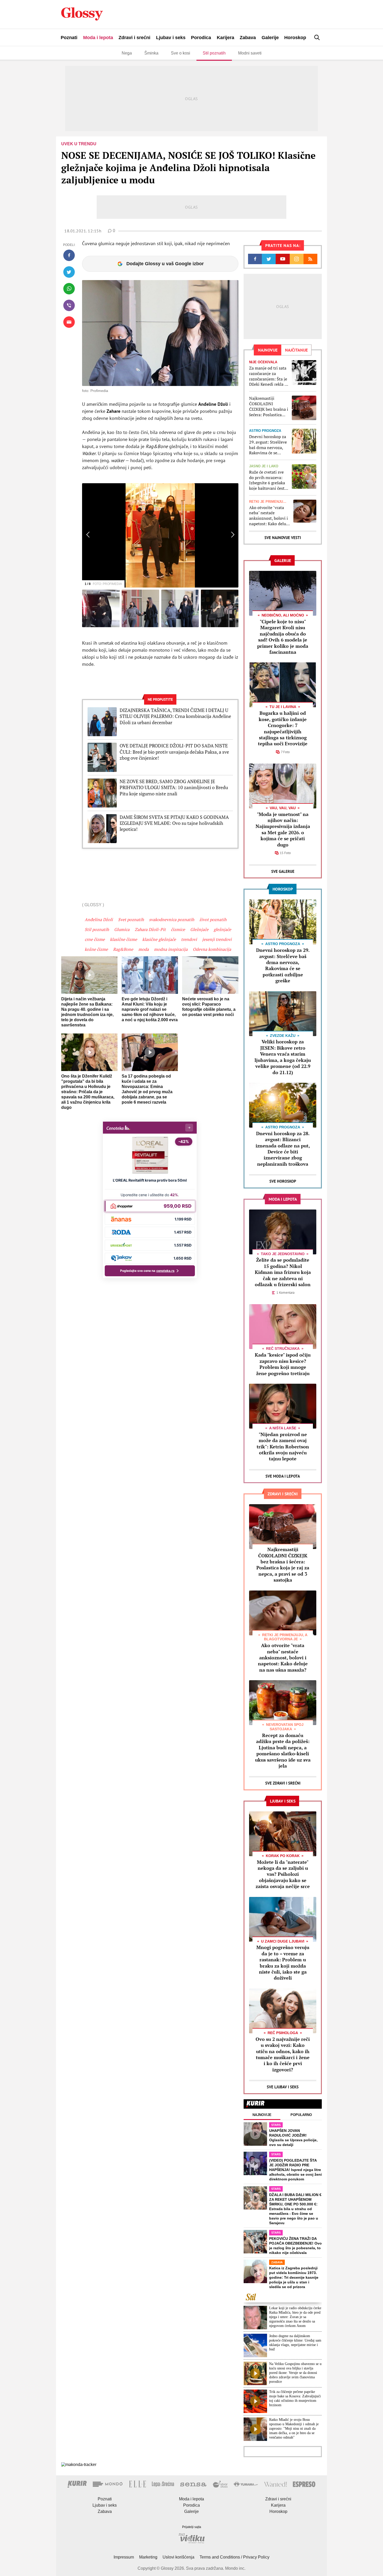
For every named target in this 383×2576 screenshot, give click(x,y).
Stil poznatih (214, 53)
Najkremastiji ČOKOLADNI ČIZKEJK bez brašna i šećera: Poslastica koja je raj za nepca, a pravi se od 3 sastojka (269, 406)
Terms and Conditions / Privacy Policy (234, 2557)
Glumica (122, 929)
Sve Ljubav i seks (283, 2087)
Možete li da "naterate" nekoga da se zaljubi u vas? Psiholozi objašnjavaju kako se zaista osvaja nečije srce (283, 1874)
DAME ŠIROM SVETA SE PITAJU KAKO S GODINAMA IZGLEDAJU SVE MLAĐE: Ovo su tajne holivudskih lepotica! (174, 823)
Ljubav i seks (171, 38)
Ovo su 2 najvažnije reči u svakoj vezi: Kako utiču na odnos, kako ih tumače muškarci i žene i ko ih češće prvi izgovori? (283, 2054)
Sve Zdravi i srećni (283, 1783)
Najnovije (262, 2115)
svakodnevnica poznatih (172, 920)
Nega (127, 53)
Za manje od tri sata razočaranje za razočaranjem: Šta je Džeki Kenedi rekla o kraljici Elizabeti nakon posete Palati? (269, 376)
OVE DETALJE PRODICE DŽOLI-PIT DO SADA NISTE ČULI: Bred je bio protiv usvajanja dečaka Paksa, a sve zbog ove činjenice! (174, 752)
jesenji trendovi (217, 939)
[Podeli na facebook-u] (69, 255)
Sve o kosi (181, 53)
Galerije (270, 38)
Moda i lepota (98, 38)
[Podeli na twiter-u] (69, 272)
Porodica (201, 38)
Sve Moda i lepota (283, 1476)
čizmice (178, 929)
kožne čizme (96, 949)
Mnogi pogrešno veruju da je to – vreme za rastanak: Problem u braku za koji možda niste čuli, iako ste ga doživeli (283, 1963)
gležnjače (222, 929)
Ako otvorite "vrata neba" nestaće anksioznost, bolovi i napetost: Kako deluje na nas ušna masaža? (269, 516)
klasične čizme (123, 939)
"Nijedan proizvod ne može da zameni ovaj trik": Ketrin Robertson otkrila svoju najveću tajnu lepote (283, 1447)
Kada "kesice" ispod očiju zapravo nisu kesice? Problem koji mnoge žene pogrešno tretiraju (283, 1364)
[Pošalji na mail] (69, 322)
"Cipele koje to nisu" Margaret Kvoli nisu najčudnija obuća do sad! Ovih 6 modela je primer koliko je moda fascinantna (283, 637)
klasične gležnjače (159, 939)
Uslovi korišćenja (178, 2557)
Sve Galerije (283, 871)
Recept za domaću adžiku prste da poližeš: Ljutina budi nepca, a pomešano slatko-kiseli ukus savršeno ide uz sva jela (283, 1750)
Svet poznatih (131, 920)
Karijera (226, 38)
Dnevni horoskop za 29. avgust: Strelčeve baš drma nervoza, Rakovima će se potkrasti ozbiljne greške (268, 445)
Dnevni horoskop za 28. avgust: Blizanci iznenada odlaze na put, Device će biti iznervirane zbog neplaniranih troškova (283, 1149)
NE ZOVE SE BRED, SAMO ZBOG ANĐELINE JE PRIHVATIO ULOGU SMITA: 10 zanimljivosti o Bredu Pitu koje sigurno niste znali (174, 788)
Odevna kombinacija (212, 949)
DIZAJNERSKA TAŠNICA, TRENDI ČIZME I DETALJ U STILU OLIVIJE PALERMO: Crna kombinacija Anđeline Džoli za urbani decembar (175, 716)
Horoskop (295, 38)
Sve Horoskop (283, 1181)
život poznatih (213, 920)
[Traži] (317, 37)
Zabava (248, 38)
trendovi (189, 939)
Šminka (151, 53)
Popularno (301, 2115)
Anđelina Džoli (99, 920)
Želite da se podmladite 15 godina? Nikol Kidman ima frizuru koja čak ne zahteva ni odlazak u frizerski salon (283, 1272)
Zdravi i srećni (134, 38)
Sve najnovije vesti (283, 538)
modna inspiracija (171, 949)
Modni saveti (250, 53)
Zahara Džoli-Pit (150, 929)
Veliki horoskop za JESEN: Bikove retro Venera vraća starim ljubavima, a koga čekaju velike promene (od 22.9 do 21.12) (283, 1057)
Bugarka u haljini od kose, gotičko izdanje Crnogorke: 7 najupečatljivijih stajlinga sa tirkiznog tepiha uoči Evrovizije (283, 728)
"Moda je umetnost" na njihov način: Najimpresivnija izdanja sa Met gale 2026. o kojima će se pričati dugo (283, 829)
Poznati (69, 38)
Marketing (148, 2557)
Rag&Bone (123, 949)
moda (144, 949)
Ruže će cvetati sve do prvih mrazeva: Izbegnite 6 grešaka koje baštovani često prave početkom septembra (268, 480)
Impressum (124, 2557)
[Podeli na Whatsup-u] (69, 289)
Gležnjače (199, 929)
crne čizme (95, 939)
